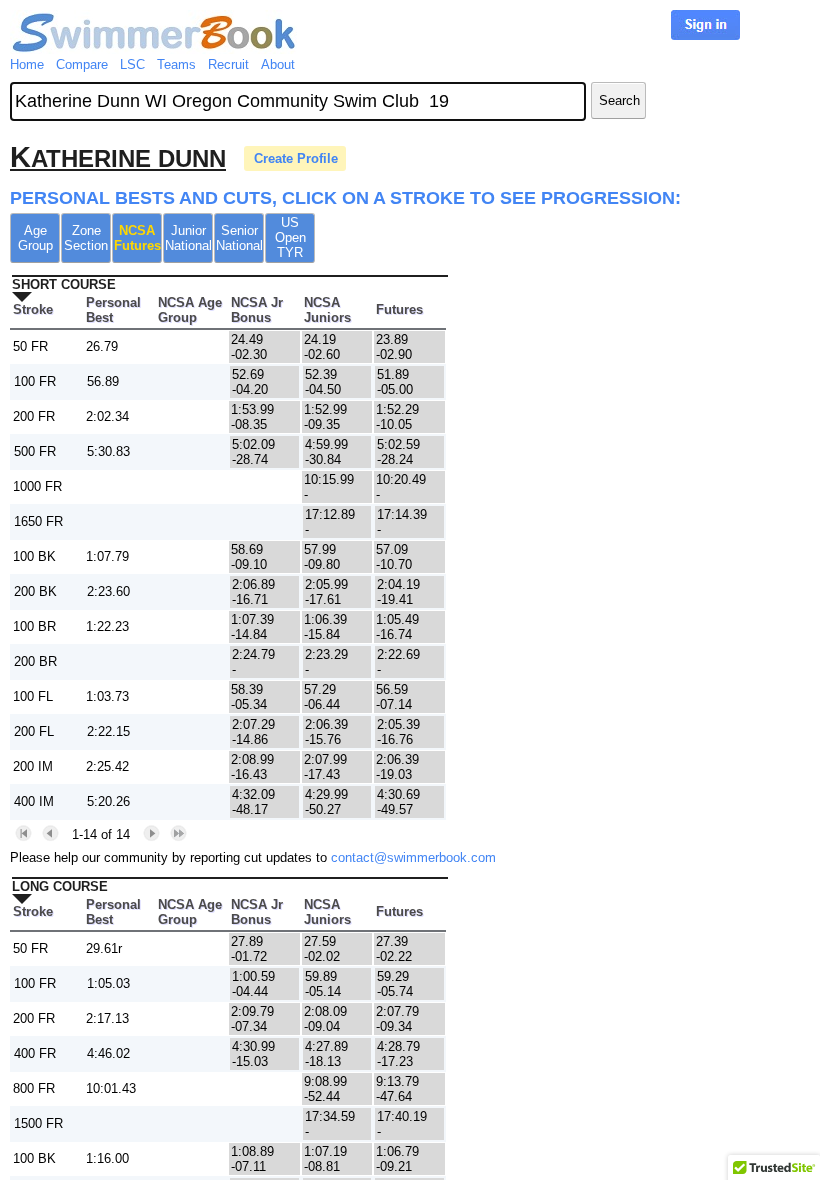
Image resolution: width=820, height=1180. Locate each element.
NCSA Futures (137, 238)
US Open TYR (290, 237)
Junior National (188, 238)
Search (619, 100)
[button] (23, 833)
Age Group (35, 238)
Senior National (239, 238)
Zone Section (86, 238)
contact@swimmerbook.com (413, 857)
